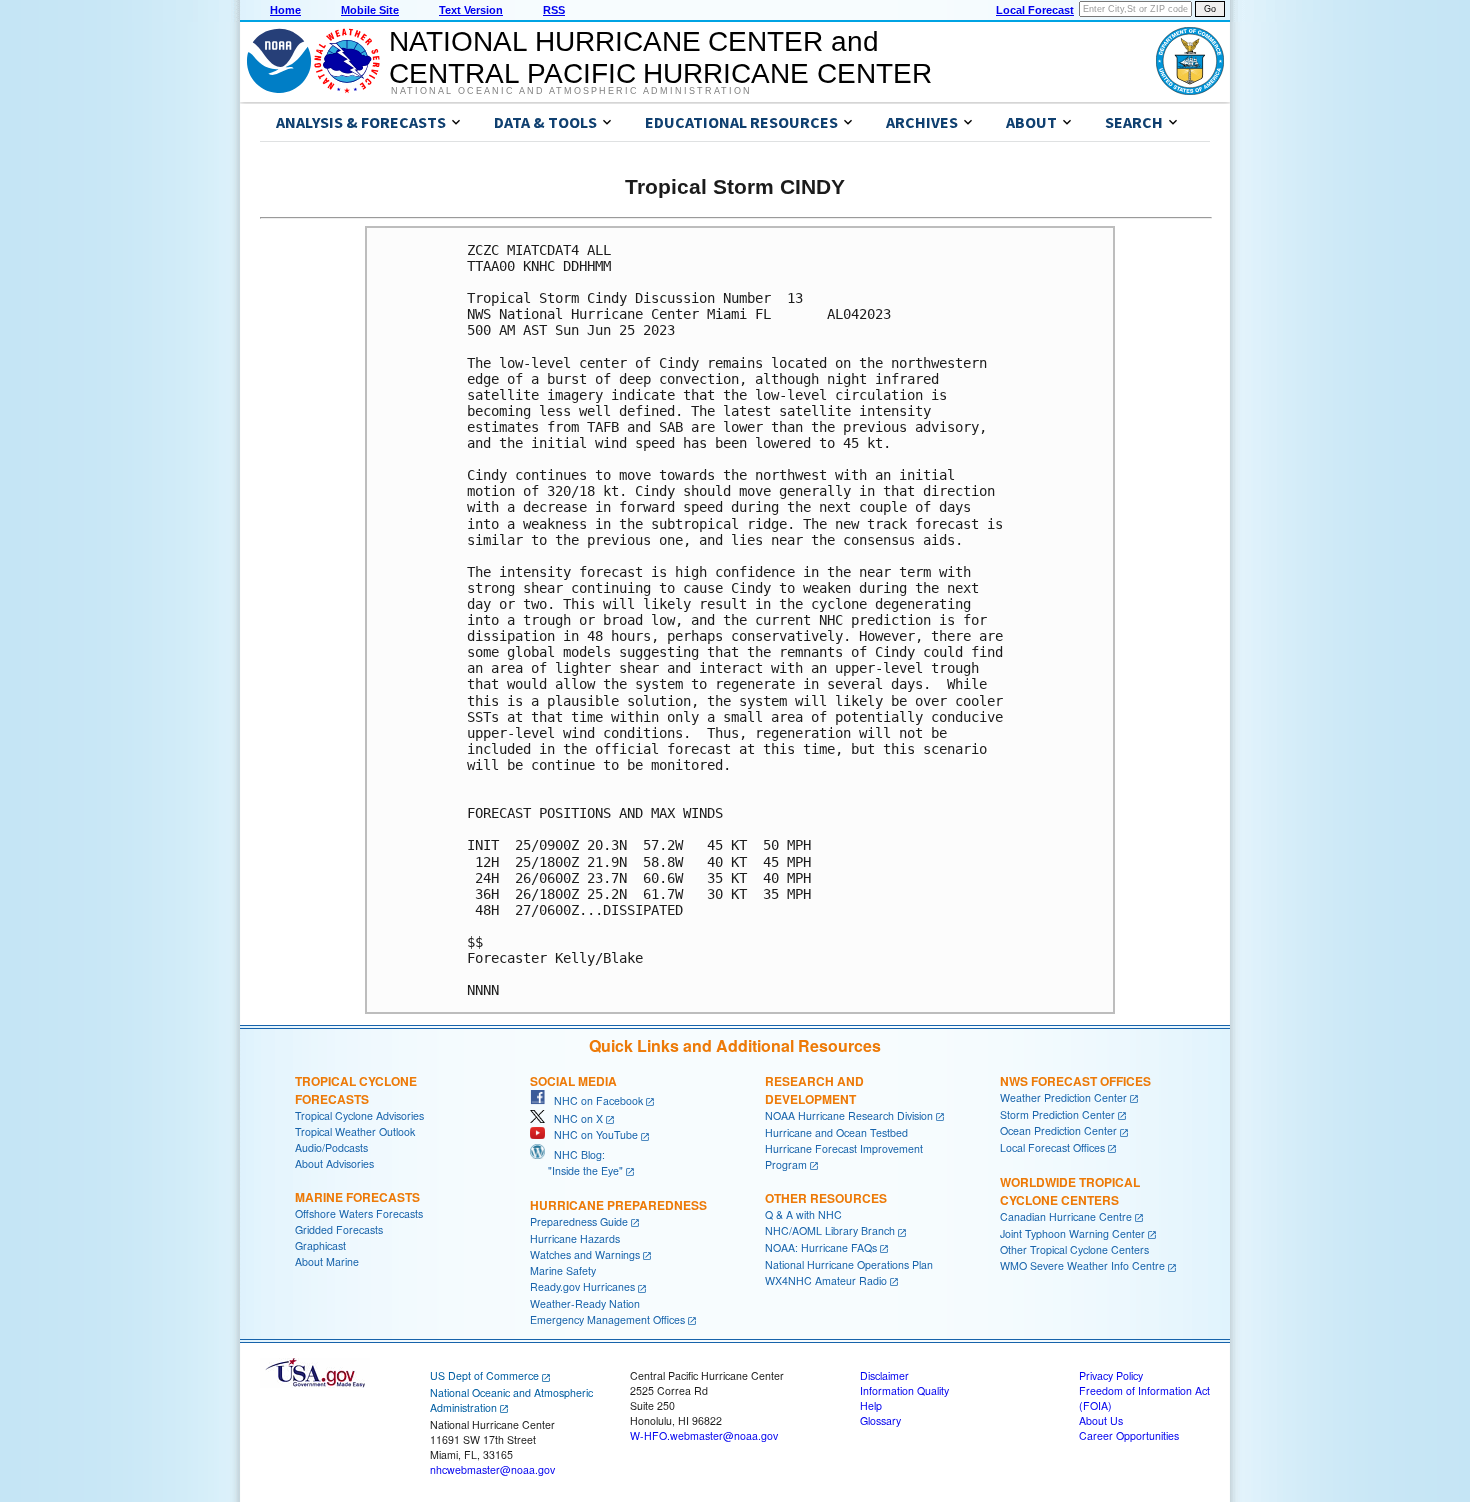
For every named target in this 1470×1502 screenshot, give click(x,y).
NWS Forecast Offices (1075, 1081)
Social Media (573, 1081)
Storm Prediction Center (1057, 1114)
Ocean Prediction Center (1058, 1130)
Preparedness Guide (579, 1221)
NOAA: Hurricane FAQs (821, 1247)
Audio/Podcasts (331, 1147)
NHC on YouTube (591, 1134)
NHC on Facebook (594, 1100)
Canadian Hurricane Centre (1066, 1216)
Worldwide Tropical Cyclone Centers (1070, 1191)
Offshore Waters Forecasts (359, 1213)
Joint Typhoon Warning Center (1072, 1233)
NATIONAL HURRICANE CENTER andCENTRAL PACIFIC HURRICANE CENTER (660, 57)
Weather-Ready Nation (585, 1303)
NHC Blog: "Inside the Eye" (576, 1162)
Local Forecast (1035, 10)
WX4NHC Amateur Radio (826, 1280)
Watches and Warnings (585, 1254)
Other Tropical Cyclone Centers (1074, 1249)
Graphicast (320, 1245)
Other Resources (826, 1198)
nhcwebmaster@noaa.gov (492, 1469)
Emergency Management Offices (607, 1319)
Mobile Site (370, 10)
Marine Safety (563, 1270)
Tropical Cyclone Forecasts (356, 1090)
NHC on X (574, 1118)
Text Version (471, 10)
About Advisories (334, 1163)
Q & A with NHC (803, 1214)
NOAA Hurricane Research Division (849, 1115)
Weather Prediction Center (1063, 1097)
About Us (1101, 1420)
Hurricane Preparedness (618, 1205)
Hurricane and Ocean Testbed (836, 1132)
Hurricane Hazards (575, 1238)
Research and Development (814, 1090)
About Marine (327, 1261)
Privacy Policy (1111, 1375)
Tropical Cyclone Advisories (359, 1115)
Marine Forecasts (357, 1197)
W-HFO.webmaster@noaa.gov (704, 1435)
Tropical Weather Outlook (355, 1131)
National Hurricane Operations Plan (849, 1264)
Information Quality (904, 1390)
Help (871, 1405)
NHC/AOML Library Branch (830, 1230)
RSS (554, 10)
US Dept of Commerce (484, 1375)
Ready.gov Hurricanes (582, 1286)
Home (285, 10)
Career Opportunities (1129, 1435)
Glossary (880, 1420)
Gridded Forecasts (339, 1229)
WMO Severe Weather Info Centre (1082, 1265)
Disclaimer (884, 1375)
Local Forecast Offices (1052, 1147)
